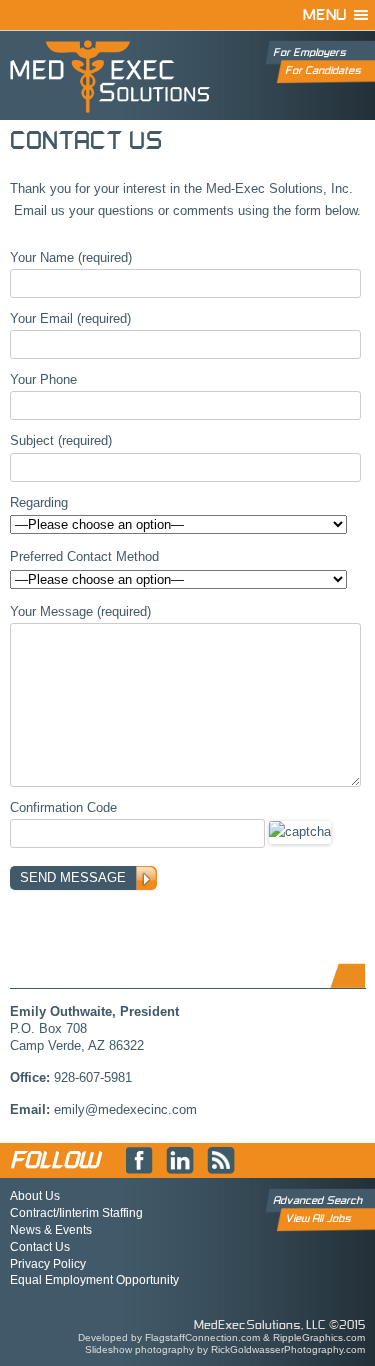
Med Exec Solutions (110, 76)
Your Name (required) (71, 257)
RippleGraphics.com (319, 1337)
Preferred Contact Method (84, 556)
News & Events (51, 1230)
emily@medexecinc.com (125, 1109)
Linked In (180, 1161)
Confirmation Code (63, 807)
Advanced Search (317, 1200)
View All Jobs (318, 1218)
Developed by (111, 1337)
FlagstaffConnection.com (202, 1337)
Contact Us (40, 1247)
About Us (35, 1196)
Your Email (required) (70, 318)
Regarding (39, 502)
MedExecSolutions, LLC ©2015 (279, 1325)
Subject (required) (61, 440)
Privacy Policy (48, 1264)
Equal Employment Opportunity (94, 1280)
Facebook (139, 1161)
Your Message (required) (80, 611)
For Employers (309, 52)
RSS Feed (221, 1161)
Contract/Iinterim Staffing (76, 1213)
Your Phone (43, 379)
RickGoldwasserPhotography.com (288, 1349)
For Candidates (323, 70)
